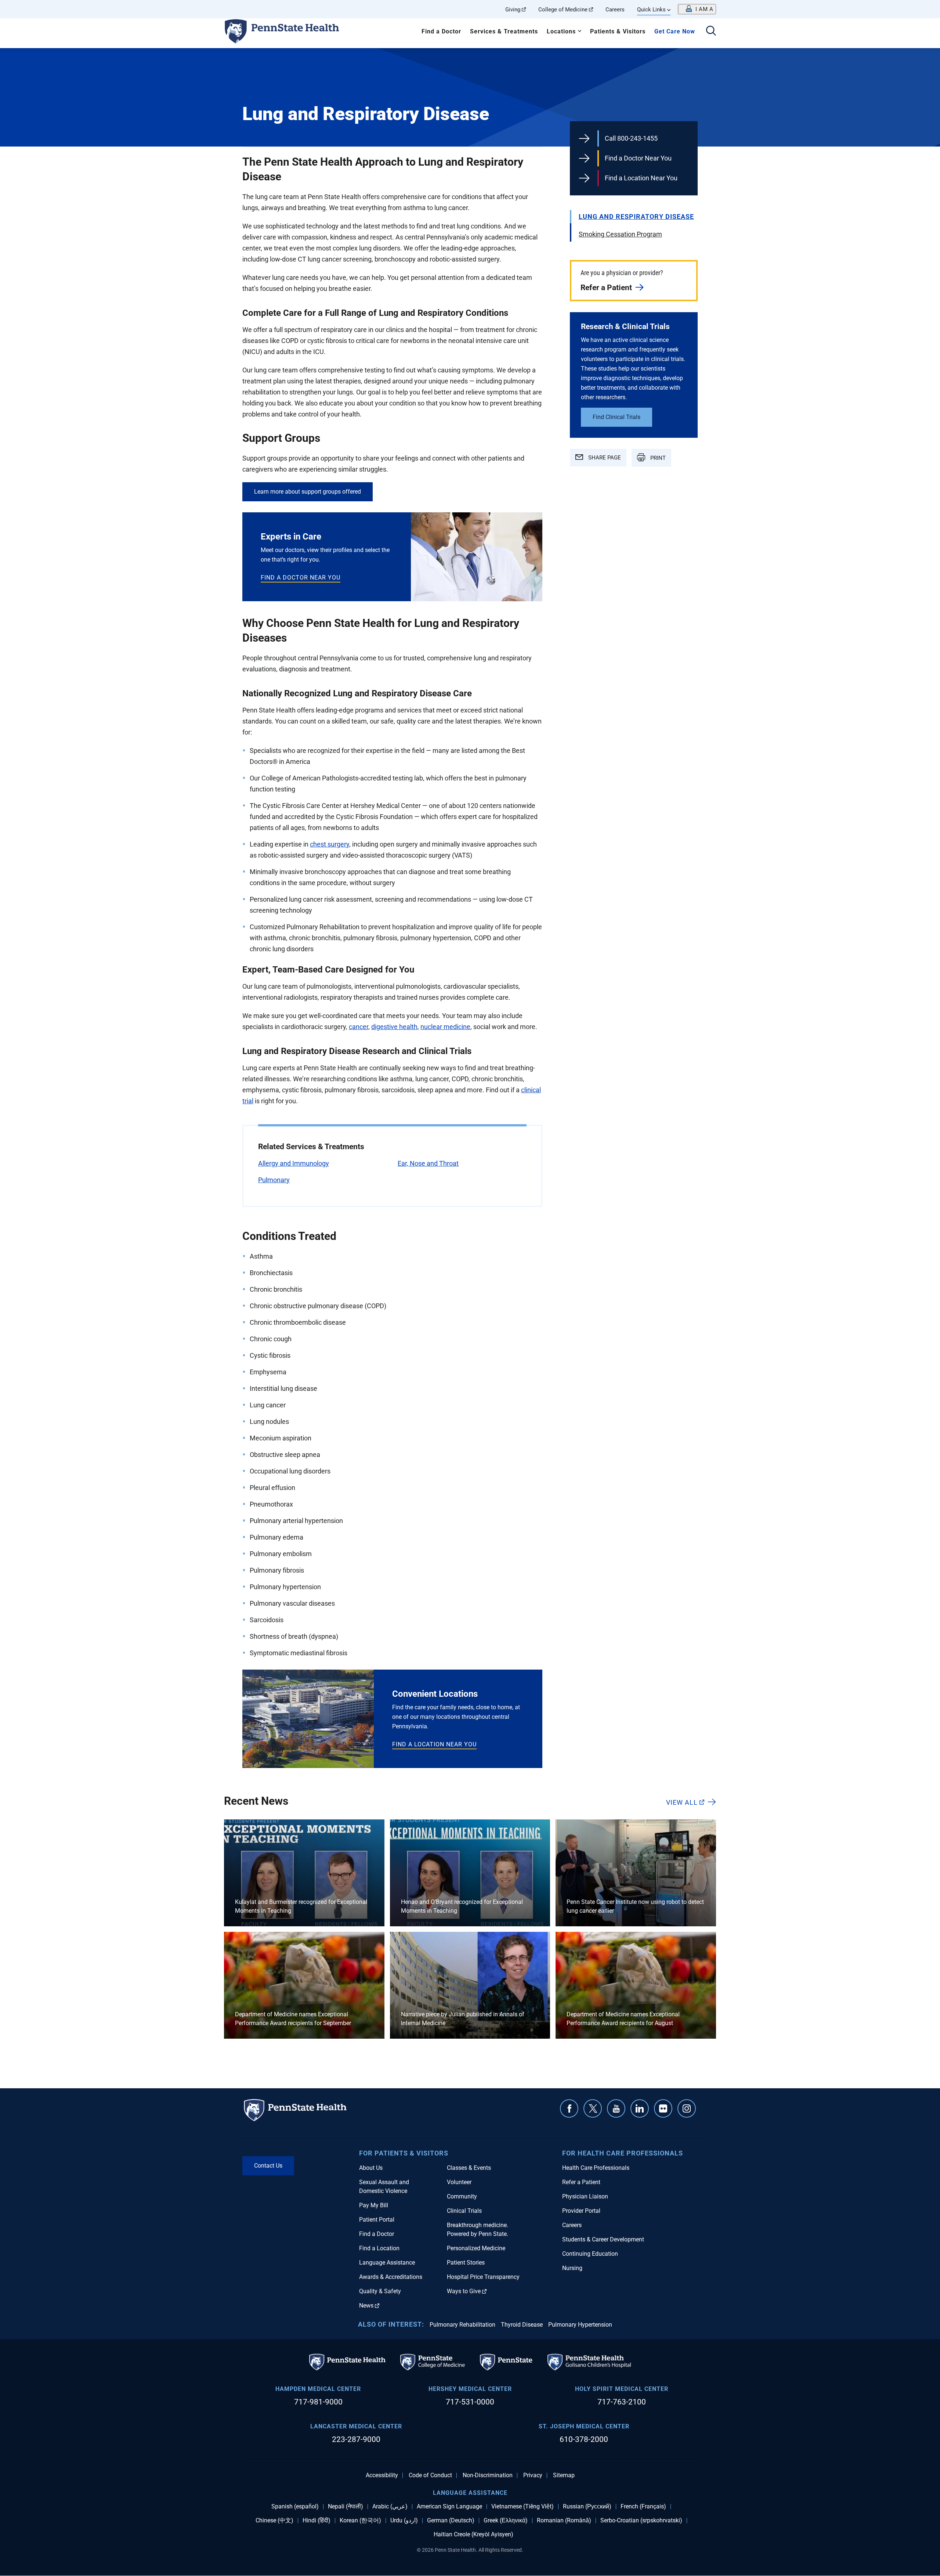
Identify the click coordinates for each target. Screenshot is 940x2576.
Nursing (572, 2268)
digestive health (394, 1027)
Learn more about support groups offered (308, 492)
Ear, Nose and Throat (428, 1163)
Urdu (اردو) (404, 2521)
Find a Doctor (441, 31)
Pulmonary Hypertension (580, 2325)
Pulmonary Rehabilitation (462, 2325)
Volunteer (459, 2182)
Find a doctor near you (301, 578)
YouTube (616, 2108)
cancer (359, 1027)
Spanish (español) (295, 2507)
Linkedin (640, 2108)
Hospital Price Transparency (483, 2277)
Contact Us (268, 2166)
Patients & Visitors (618, 31)
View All (682, 1802)
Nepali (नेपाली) (346, 2507)
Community (462, 2196)
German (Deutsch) (451, 2521)
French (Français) (643, 2507)
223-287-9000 (356, 2439)
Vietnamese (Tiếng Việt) (523, 2507)
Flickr (663, 2108)
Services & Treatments (504, 31)
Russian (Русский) (587, 2507)
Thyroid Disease (522, 2325)
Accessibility (382, 2475)
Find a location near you (434, 1744)
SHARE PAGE (604, 458)
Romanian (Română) (564, 2521)
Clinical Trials (464, 2211)
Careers (615, 10)
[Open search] (711, 31)
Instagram (687, 2108)
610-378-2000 (584, 2439)
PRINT (657, 458)
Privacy (533, 2475)
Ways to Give (464, 2291)
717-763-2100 (622, 2402)
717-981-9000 (318, 2402)
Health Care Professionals (596, 2168)
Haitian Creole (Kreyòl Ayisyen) (473, 2534)
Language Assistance (387, 2263)
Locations (561, 31)
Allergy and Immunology (294, 1163)
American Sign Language (449, 2507)
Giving (513, 10)
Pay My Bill (374, 2205)
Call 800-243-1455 (631, 138)
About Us (371, 2168)
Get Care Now (675, 31)
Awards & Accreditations (391, 2277)
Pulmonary (274, 1180)
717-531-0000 (470, 2402)
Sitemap (564, 2475)
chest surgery (330, 844)
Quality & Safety (380, 2291)
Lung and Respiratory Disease (636, 217)
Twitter (593, 2108)
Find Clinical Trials (617, 417)
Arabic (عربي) (390, 2507)
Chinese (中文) (274, 2521)
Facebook (569, 2108)
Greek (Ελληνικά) (506, 2521)
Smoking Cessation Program (620, 234)
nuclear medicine (445, 1027)
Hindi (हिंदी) (317, 2521)
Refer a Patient (606, 288)
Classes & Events (469, 2168)
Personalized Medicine (476, 2248)
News (366, 2306)
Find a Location (379, 2248)
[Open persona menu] (697, 9)
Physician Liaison (585, 2196)
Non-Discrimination (488, 2475)
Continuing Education (590, 2254)
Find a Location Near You (641, 178)
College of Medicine (563, 10)
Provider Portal (581, 2211)
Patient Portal (377, 2220)
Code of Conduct (430, 2475)
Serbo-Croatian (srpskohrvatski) (641, 2521)
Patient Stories (466, 2263)
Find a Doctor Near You (638, 158)
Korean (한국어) (360, 2521)
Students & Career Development (603, 2239)
